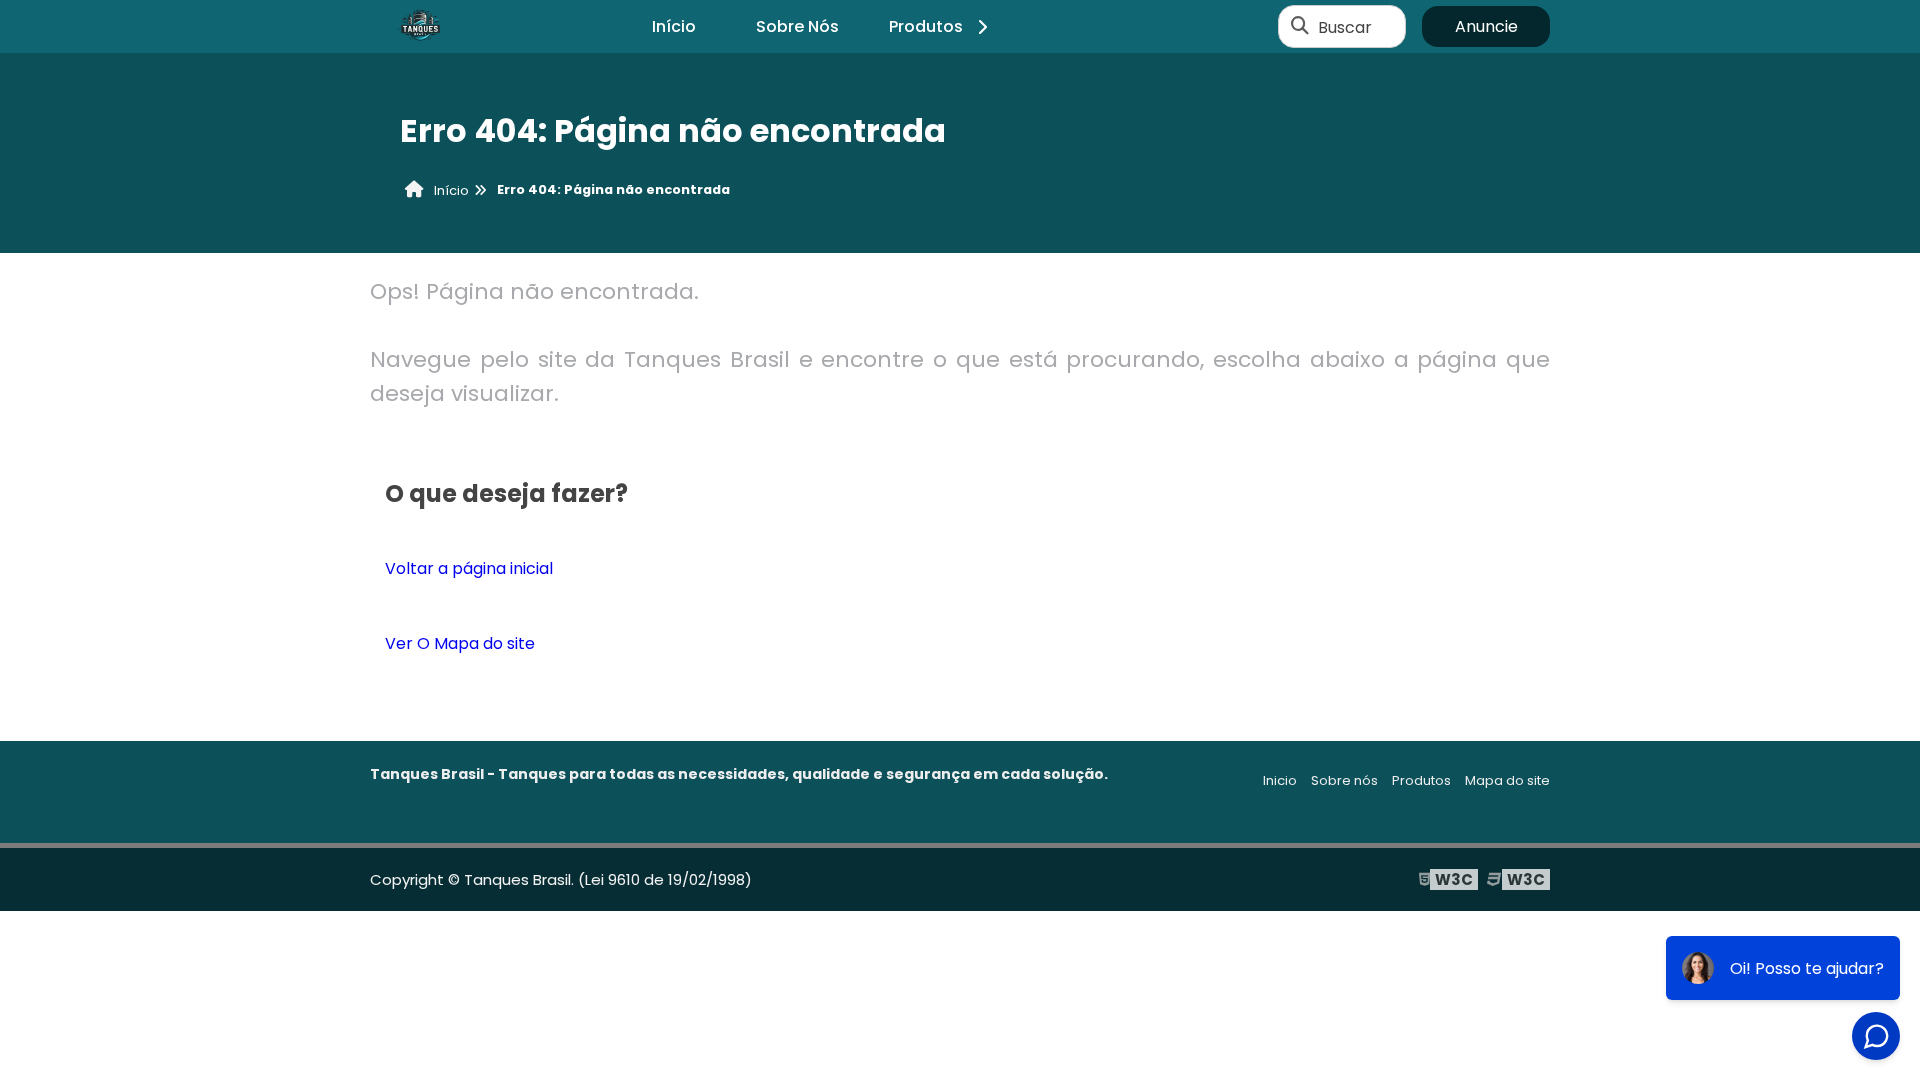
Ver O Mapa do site (460, 643)
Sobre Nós (797, 26)
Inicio (1280, 780)
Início (674, 26)
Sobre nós (1344, 780)
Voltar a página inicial (469, 568)
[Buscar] (1300, 27)
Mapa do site (1507, 780)
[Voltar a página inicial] (420, 27)
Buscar (1345, 26)
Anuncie (1486, 26)
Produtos (926, 26)
